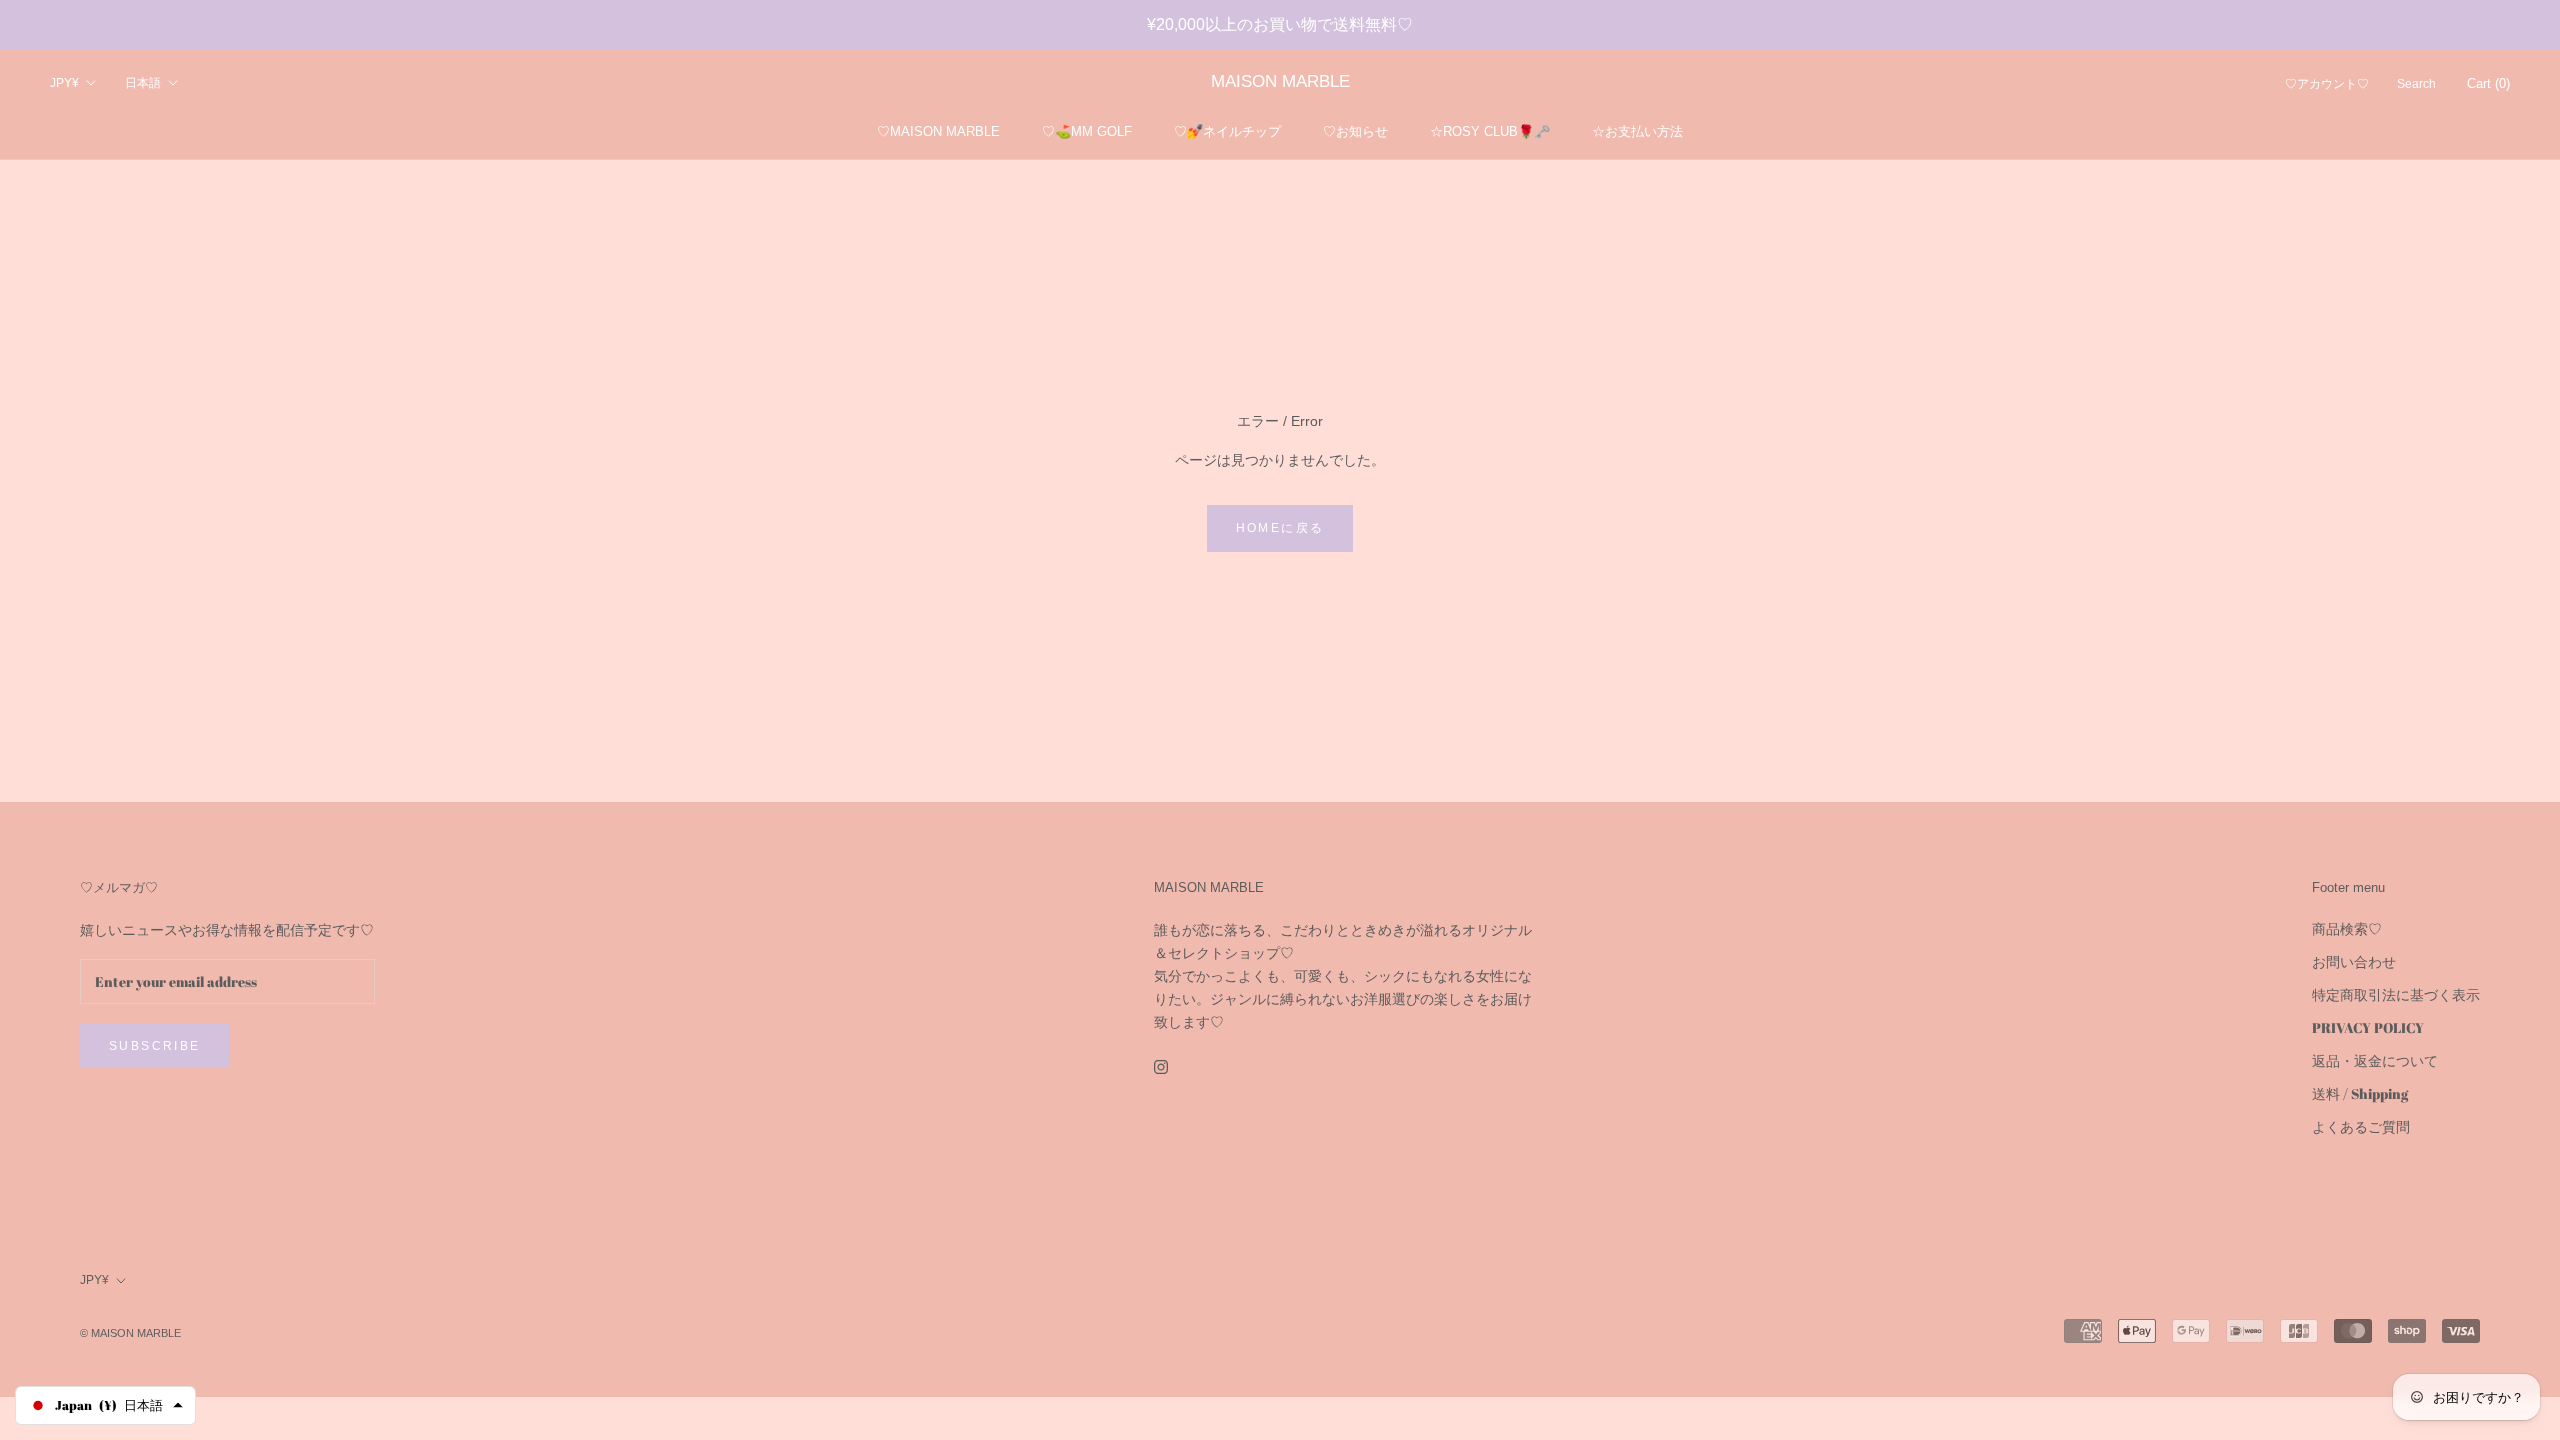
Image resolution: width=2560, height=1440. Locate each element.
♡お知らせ (1355, 131)
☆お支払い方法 (1637, 131)
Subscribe (155, 1046)
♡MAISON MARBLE (938, 131)
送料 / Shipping (2360, 1093)
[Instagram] (1161, 1065)
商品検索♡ (2347, 928)
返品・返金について (2375, 1060)
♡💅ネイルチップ (1227, 131)
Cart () (2488, 83)
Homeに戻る (1280, 528)
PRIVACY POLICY (2368, 1027)
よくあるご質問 (2361, 1126)
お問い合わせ (2354, 961)
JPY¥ (64, 83)
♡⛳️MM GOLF (1087, 131)
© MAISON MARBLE (130, 1333)
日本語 (143, 83)
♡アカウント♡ (2327, 84)
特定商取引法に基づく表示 (2396, 994)
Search (2416, 84)
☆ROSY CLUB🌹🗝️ (1490, 131)
